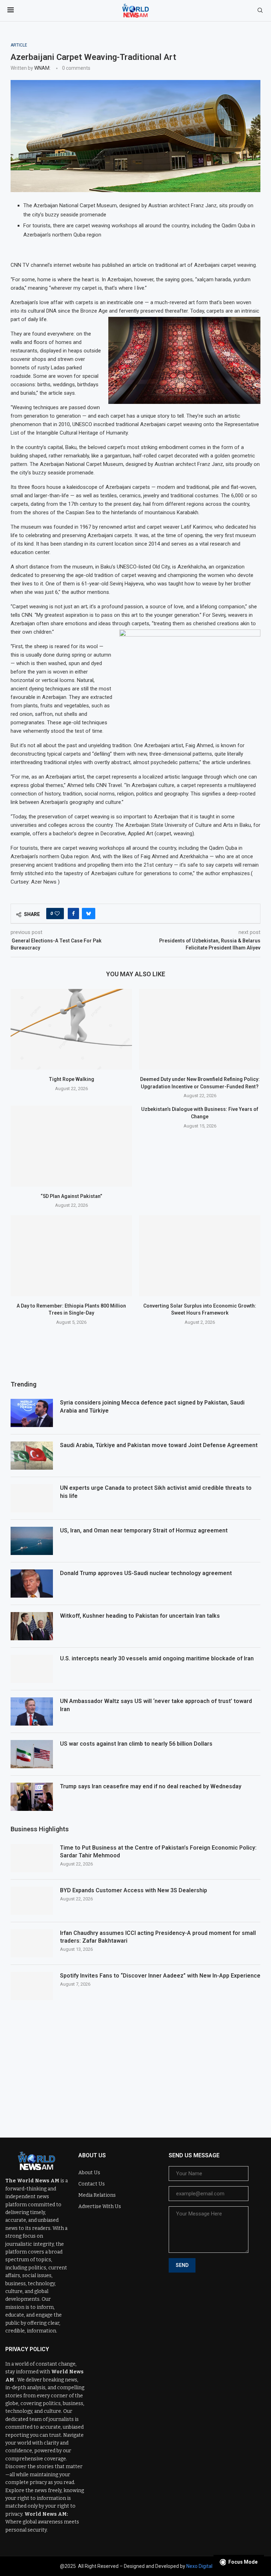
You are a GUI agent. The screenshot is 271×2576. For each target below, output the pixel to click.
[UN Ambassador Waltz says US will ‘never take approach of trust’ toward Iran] (32, 1711)
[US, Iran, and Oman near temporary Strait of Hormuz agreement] (32, 1541)
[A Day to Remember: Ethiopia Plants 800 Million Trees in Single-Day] (71, 1256)
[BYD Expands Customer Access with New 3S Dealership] (32, 1901)
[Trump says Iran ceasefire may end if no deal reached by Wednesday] (32, 1797)
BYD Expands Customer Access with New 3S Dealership (134, 1890)
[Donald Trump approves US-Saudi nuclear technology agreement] (32, 1584)
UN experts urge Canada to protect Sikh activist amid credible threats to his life (156, 1492)
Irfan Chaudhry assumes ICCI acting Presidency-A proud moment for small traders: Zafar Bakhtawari (158, 1937)
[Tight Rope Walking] (71, 1029)
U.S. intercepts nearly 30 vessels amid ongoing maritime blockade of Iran (157, 1658)
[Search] (260, 11)
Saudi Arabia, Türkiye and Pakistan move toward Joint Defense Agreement (159, 1445)
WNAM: (42, 68)
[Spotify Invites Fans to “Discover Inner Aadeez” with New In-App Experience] (32, 1986)
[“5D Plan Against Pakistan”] (71, 1146)
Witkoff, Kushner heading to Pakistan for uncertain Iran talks (140, 1616)
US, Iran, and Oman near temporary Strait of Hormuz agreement (144, 1530)
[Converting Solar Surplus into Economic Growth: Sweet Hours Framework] (200, 1256)
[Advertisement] (135, 2064)
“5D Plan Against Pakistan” (71, 1196)
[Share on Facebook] (73, 914)
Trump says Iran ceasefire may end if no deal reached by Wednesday (151, 1786)
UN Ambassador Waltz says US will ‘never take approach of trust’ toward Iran (156, 1705)
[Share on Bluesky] (89, 914)
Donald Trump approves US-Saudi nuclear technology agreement (146, 1573)
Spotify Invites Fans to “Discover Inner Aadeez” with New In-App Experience (160, 1976)
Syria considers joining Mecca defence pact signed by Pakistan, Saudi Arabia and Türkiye (152, 1406)
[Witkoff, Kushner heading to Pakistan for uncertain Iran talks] (32, 1626)
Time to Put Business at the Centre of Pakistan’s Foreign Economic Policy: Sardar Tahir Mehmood (158, 1852)
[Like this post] (57, 914)
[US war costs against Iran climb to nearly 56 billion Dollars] (32, 1754)
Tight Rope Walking (71, 1079)
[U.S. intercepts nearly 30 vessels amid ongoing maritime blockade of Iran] (32, 1669)
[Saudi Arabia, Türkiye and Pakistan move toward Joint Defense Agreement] (32, 1456)
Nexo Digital (199, 2566)
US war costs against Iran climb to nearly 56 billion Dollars (136, 1744)
